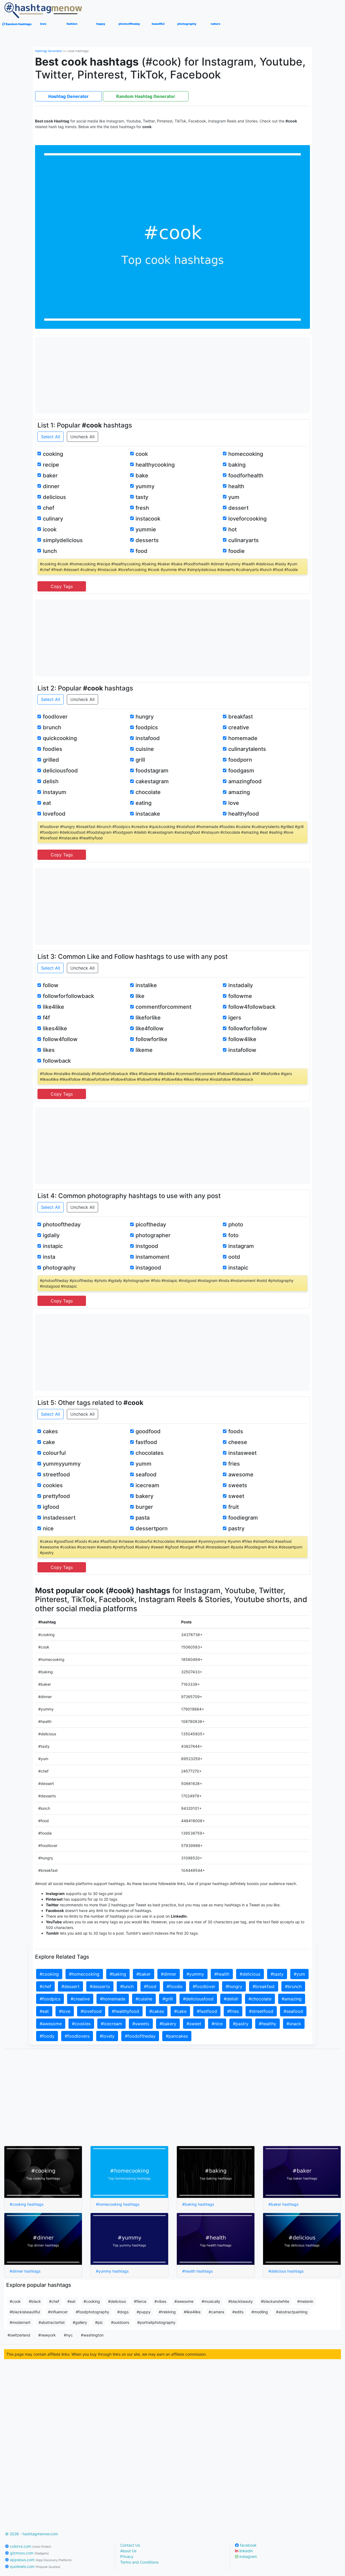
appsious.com (40, 2560)
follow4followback (252, 1007)
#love (65, 2011)
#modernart (20, 2322)
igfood (51, 1507)
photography (59, 1268)
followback (57, 1061)
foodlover (55, 717)
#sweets (141, 2024)
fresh (142, 508)
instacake (148, 814)
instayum (55, 792)
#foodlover (204, 1986)
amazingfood (245, 781)
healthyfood (244, 814)
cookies (53, 1485)
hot (232, 529)
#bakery (168, 2024)
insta (49, 1257)
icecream (147, 1485)
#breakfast (264, 1986)
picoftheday (151, 1224)
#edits (238, 2312)
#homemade (113, 1999)
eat (47, 803)
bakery (144, 1496)
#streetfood (261, 2011)
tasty (142, 497)
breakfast (241, 717)
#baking (118, 1974)
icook (50, 529)
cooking (53, 454)
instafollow (242, 1050)
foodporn (240, 760)
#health (222, 1974)
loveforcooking (247, 519)
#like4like (192, 2312)
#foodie (175, 1986)
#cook (15, 2301)
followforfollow (248, 1028)
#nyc (68, 2335)
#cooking (49, 1974)
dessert (238, 508)
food (142, 551)
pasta (143, 1518)
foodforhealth (246, 475)
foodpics (147, 727)
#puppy (144, 2312)
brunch (52, 727)
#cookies (81, 2024)
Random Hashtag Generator (146, 96)
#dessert (70, 1986)
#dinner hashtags (25, 2271)
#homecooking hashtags (118, 2204)
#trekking (167, 2312)
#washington (92, 2335)
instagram (241, 1246)
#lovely (107, 2036)
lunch (50, 551)
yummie (146, 529)
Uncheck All (82, 437)
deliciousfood (60, 771)
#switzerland (19, 2335)
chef (49, 508)
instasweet (242, 1453)
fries (234, 1464)
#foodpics (50, 1999)
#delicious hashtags (286, 2271)
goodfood (148, 1431)
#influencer (58, 2312)
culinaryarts (244, 540)
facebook (248, 2545)
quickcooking (60, 738)
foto (233, 1235)
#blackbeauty (241, 2301)
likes (49, 1050)
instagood (148, 1268)
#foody (47, 2036)
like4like (54, 1007)
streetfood (56, 1475)
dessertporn (152, 1528)
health (236, 486)
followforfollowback (68, 996)
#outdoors (120, 2322)
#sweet (194, 2024)
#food (150, 1986)
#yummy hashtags (112, 2271)
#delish (231, 1999)
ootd (234, 1257)
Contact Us (130, 2545)
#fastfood (207, 2011)
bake (142, 475)
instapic (53, 1246)
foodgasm (241, 771)
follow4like (242, 1039)
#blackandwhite (275, 2301)
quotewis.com (35, 2566)
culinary (53, 519)
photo (236, 1224)
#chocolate (260, 1999)
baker (50, 475)
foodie (237, 551)
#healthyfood (125, 2011)
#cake (180, 2011)
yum (234, 497)
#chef (45, 1986)
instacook (148, 519)
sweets (238, 1485)
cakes (50, 1431)
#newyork (47, 2335)
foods (236, 1431)
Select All (51, 437)
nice (48, 1528)
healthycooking (155, 465)
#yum (299, 1974)
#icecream (111, 2024)
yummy (145, 486)
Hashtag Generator (49, 51)
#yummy (195, 1974)
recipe (51, 465)
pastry (236, 1528)
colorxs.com (30, 2546)
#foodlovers (77, 2036)
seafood (146, 1475)
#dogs (123, 2312)
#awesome (51, 2024)
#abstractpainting (292, 2312)
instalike (146, 985)
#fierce (140, 2301)
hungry (145, 717)
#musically (211, 2301)
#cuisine (144, 1999)
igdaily (51, 1235)
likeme (144, 1050)
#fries (233, 2011)
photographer (153, 1235)
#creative (80, 1999)
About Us (128, 2551)
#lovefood (91, 2011)
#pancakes (177, 2036)
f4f (46, 1018)
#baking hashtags (198, 2204)
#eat (44, 2011)
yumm (144, 1464)
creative (239, 727)
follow (51, 985)
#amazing (292, 1999)
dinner (51, 486)
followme (240, 996)
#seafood (293, 2011)
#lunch (127, 1986)
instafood (148, 738)
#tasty (277, 1974)
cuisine (145, 749)
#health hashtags (197, 2271)
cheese (238, 1442)
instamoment (152, 1257)
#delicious (250, 1974)
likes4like (55, 1028)
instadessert (59, 1518)
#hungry (234, 1986)
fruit (234, 1507)
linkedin (246, 2551)
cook (142, 454)
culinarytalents (247, 749)
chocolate (148, 792)
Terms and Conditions (139, 2562)
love (234, 803)
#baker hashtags (283, 2204)
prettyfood (56, 1496)
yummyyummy (62, 1464)
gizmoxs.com (29, 2553)
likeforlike (148, 1018)
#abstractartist (52, 2322)
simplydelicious (63, 540)
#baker (144, 1974)
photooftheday (62, 1224)
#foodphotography (92, 2312)
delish (51, 781)
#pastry (241, 2024)
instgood (147, 1246)
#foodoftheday (140, 2036)
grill (140, 760)
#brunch (293, 1986)
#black (35, 2301)
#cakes (157, 2011)
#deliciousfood (198, 1999)
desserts (147, 540)
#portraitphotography (156, 2322)
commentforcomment (163, 1007)
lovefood (54, 814)
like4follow (150, 1028)
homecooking (246, 454)
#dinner (169, 1974)
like (140, 996)
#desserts (100, 1986)
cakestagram (152, 781)
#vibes (160, 2301)
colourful (54, 1453)
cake (49, 1442)
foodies (53, 749)
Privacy (127, 2556)
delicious (54, 497)
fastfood (146, 1442)
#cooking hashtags (27, 2204)
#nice (217, 2024)
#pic (99, 2322)
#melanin (305, 2301)
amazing (239, 792)
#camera (216, 2312)
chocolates (150, 1453)
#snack (294, 2024)
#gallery (80, 2322)
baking (237, 465)
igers (235, 1018)
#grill (168, 1999)
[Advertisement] (173, 374)
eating (144, 803)
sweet (236, 1496)
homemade (243, 738)
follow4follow (60, 1039)
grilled (51, 760)
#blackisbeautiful (25, 2312)
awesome (241, 1475)
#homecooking (84, 1974)
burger (144, 1507)
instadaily (241, 985)
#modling (260, 2312)
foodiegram (243, 1518)
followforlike (151, 1039)
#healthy (268, 2024)
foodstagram (152, 771)
